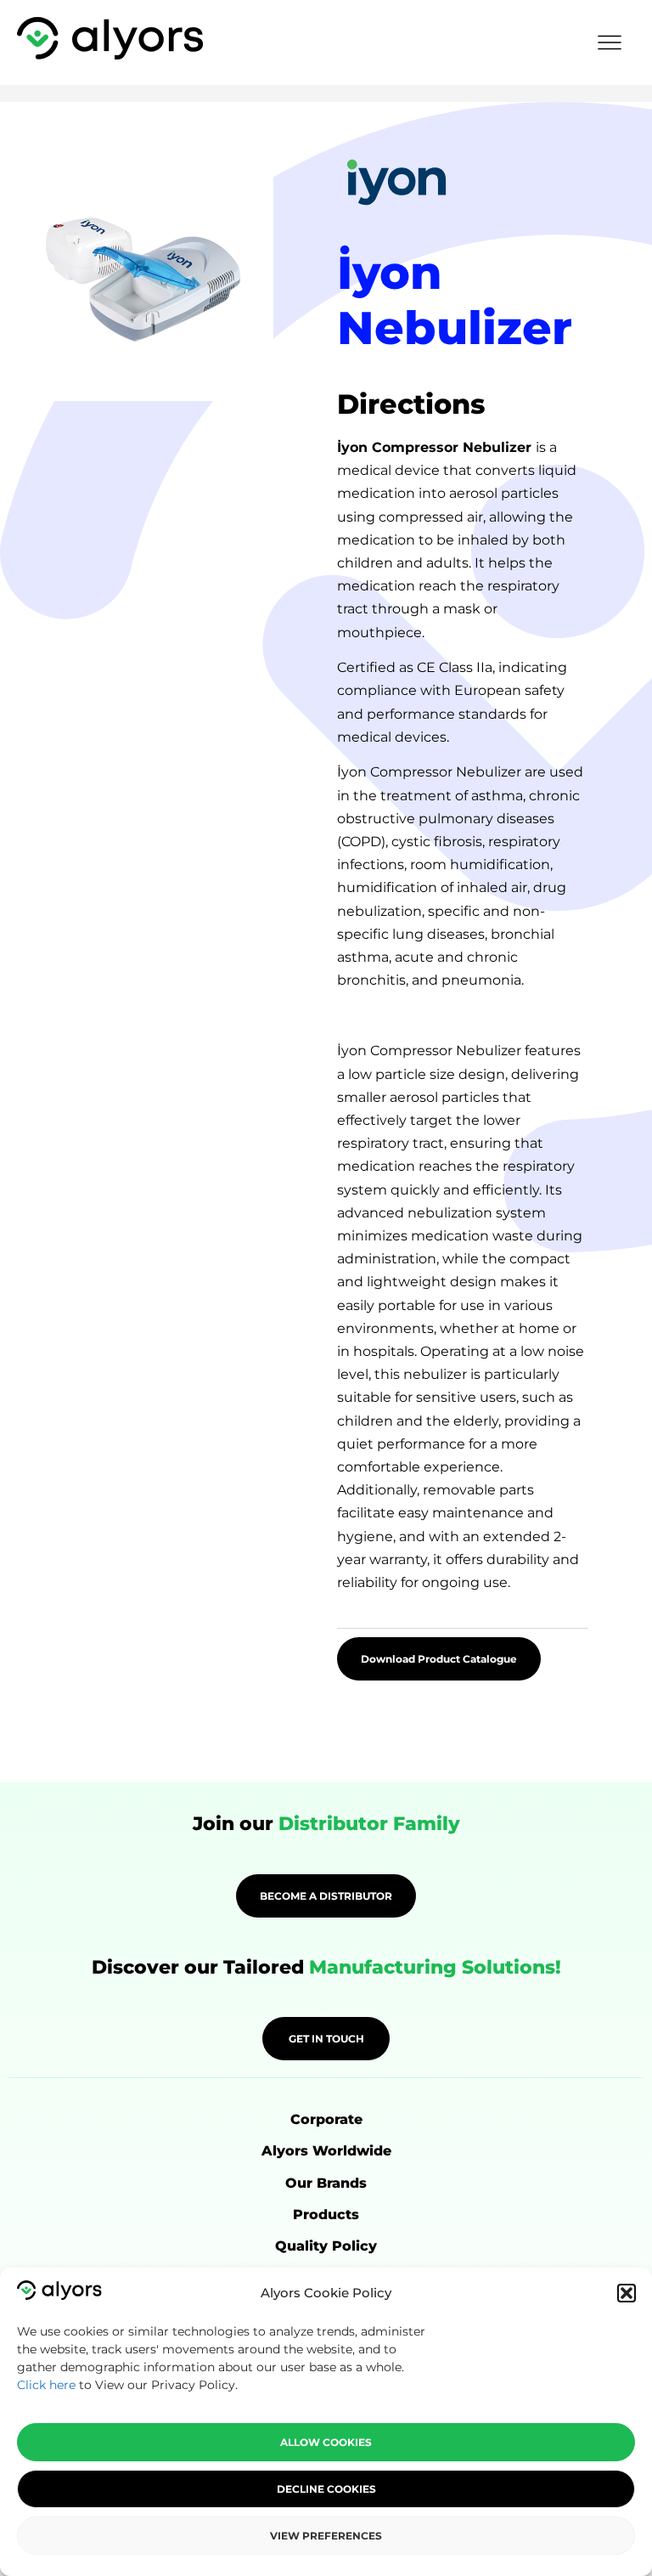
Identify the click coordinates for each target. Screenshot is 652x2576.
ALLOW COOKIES (326, 2442)
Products (326, 2214)
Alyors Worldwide (326, 2151)
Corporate (326, 2119)
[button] (627, 2293)
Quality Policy (326, 2246)
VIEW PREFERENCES (326, 2536)
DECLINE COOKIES (326, 2489)
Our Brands (326, 2183)
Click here (46, 2385)
